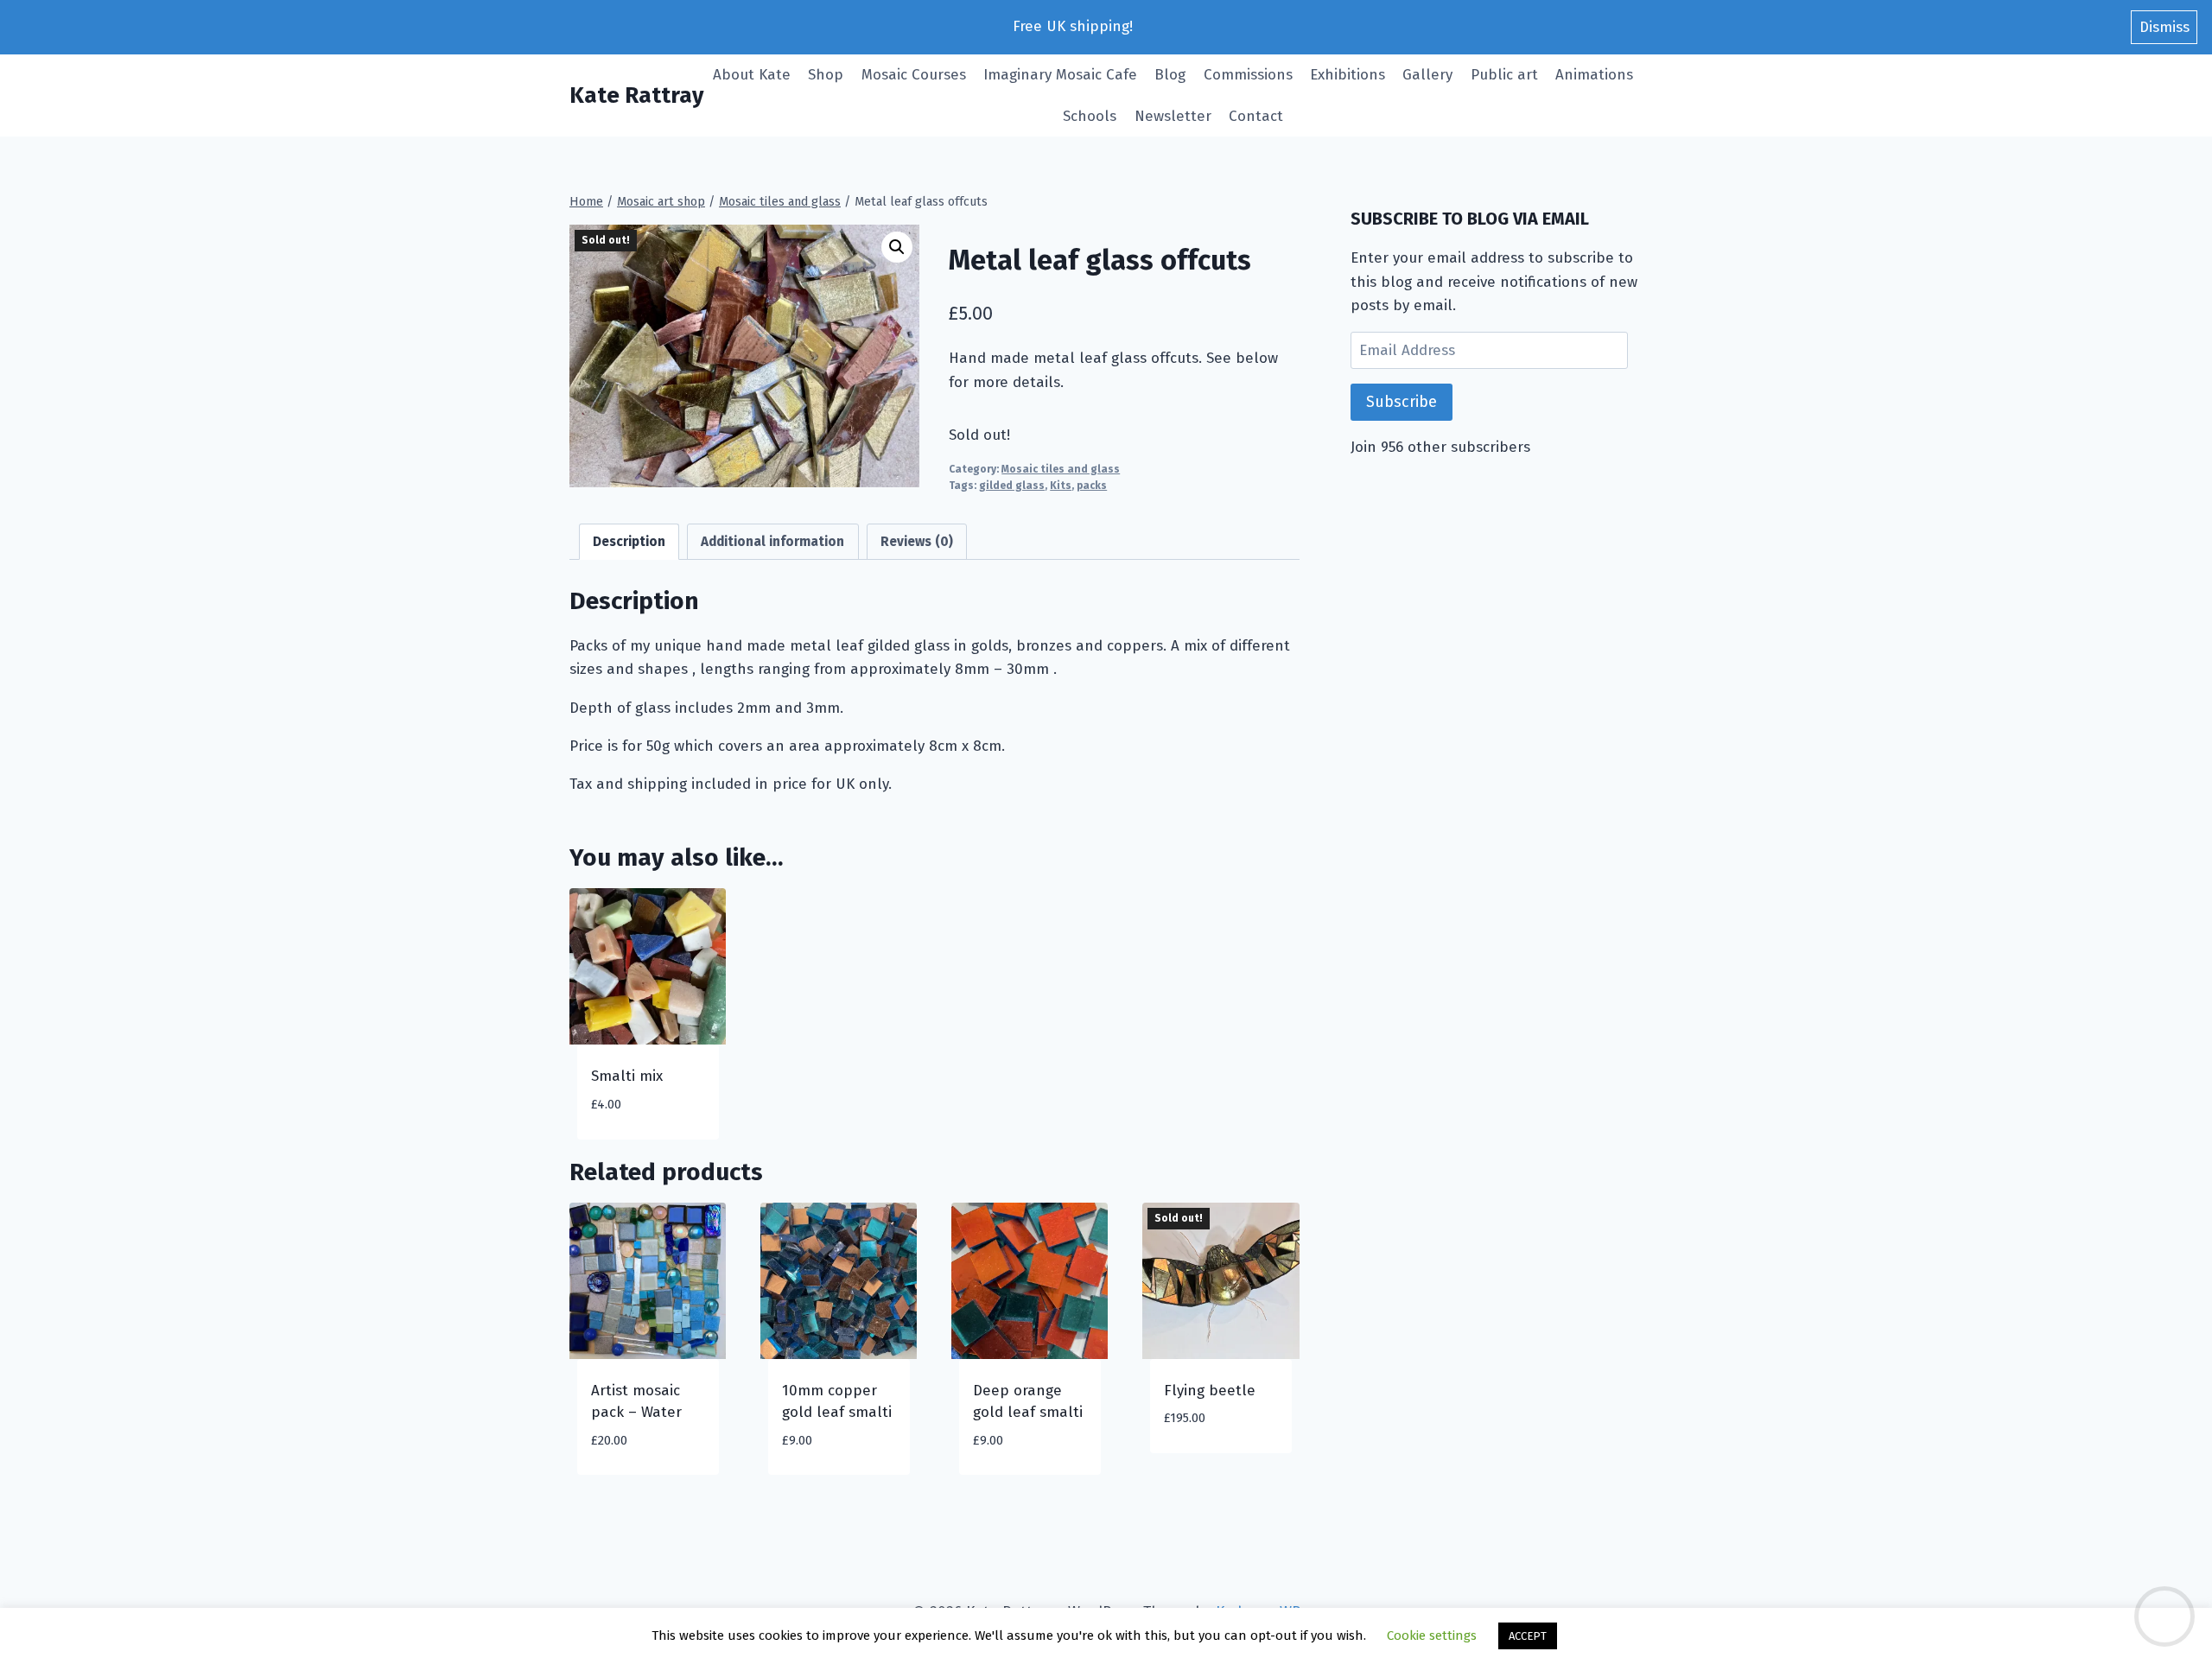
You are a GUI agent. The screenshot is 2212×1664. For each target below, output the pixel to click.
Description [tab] (629, 542)
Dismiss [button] (2164, 27)
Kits (1061, 486)
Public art (1504, 75)
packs (1092, 486)
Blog (1170, 75)
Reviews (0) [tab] (917, 542)
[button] (897, 247)
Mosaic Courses (914, 75)
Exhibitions (1348, 75)
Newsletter (1173, 116)
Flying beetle (1210, 1391)
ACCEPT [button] (1528, 1636)
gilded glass (1012, 486)
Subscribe (1402, 402)
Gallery (1427, 75)
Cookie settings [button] (1432, 1635)
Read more (1199, 1470)
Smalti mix (627, 1076)
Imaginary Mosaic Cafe (1060, 75)
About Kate (752, 75)
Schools (1090, 116)
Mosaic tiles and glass (1061, 469)
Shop (826, 75)
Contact (1256, 116)
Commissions (1248, 75)
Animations (1594, 75)
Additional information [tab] (772, 542)
